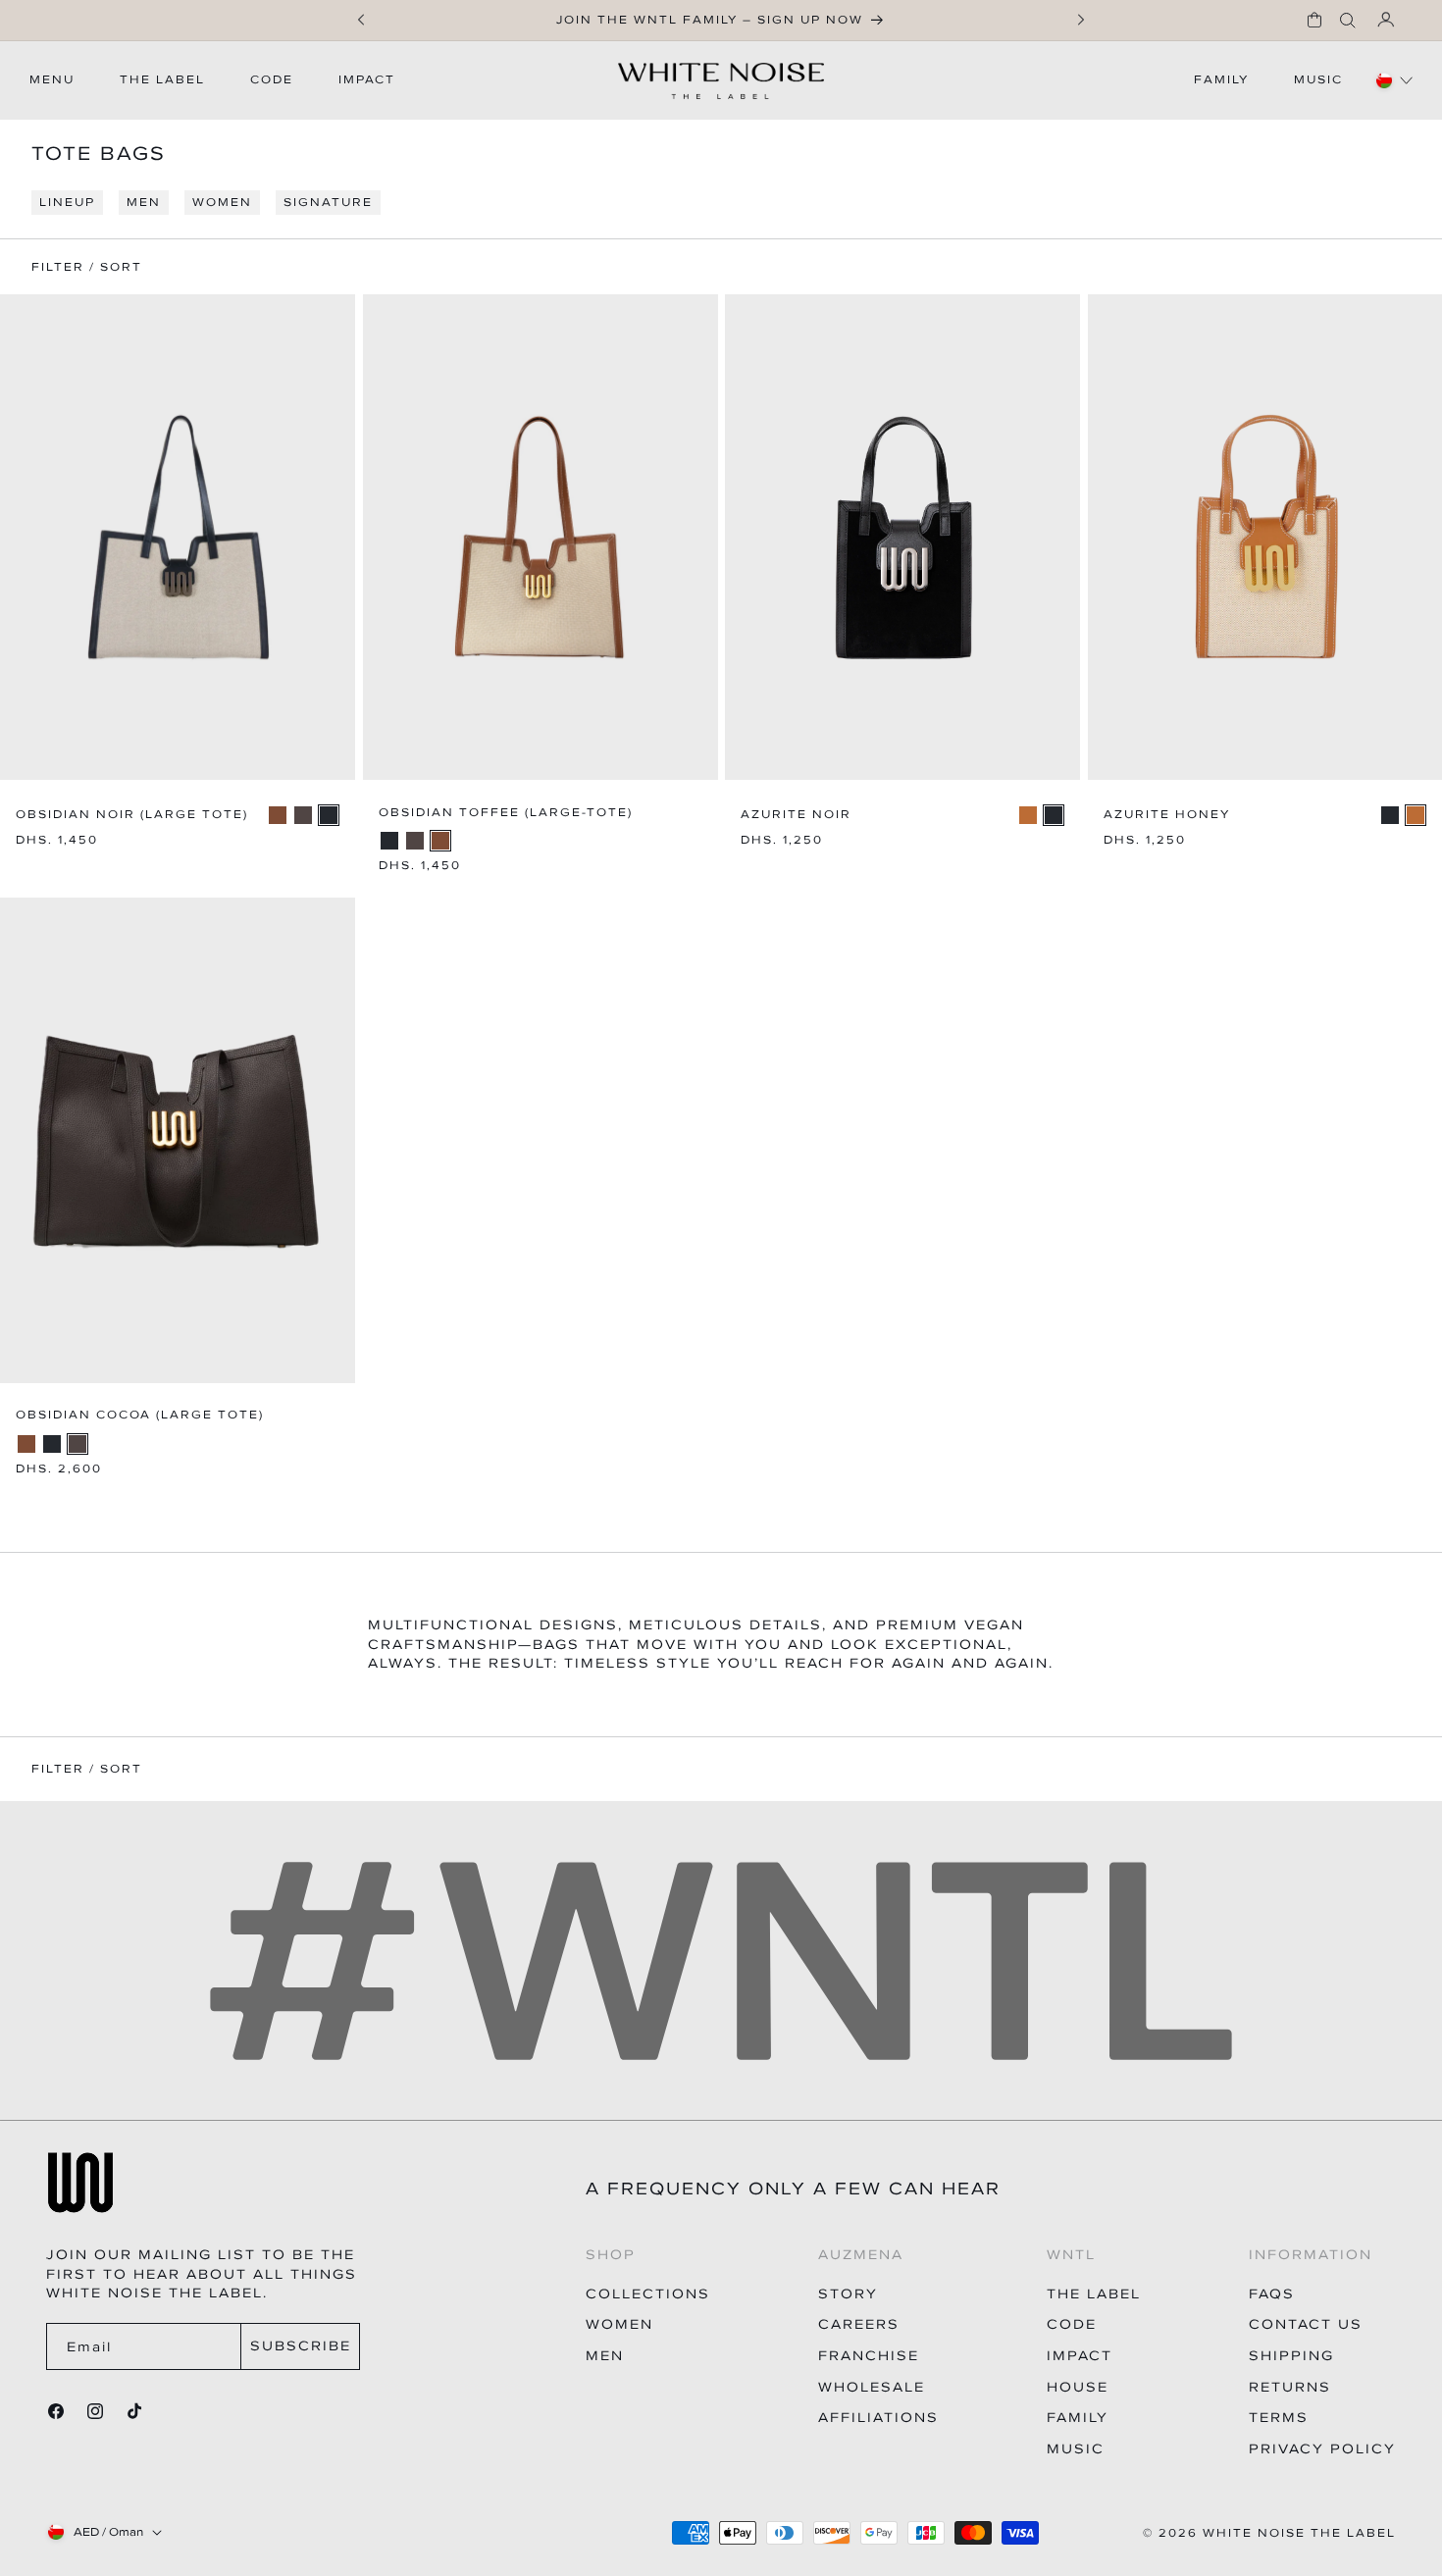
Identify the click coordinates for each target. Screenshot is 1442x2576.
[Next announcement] (1081, 20)
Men (605, 2356)
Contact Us (1306, 2324)
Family (1078, 2418)
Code (1072, 2324)
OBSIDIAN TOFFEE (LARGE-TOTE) (506, 813)
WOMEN (222, 202)
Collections (648, 2294)
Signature (328, 202)
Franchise (869, 2356)
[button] (1314, 20)
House (1078, 2387)
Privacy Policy (1322, 2449)
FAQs (1272, 2294)
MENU (52, 79)
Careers (859, 2324)
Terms (1279, 2418)
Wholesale (872, 2387)
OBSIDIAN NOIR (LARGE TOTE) (132, 815)
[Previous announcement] (361, 20)
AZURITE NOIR (796, 815)
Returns (1290, 2387)
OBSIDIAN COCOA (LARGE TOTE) (140, 1415)
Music (1076, 2449)
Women (619, 2324)
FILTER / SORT (87, 1769)
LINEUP (67, 202)
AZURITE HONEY (1167, 815)
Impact (1080, 2356)
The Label (1094, 2294)
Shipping (1291, 2356)
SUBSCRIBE (301, 2346)
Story (848, 2294)
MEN (144, 202)
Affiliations (878, 2418)
